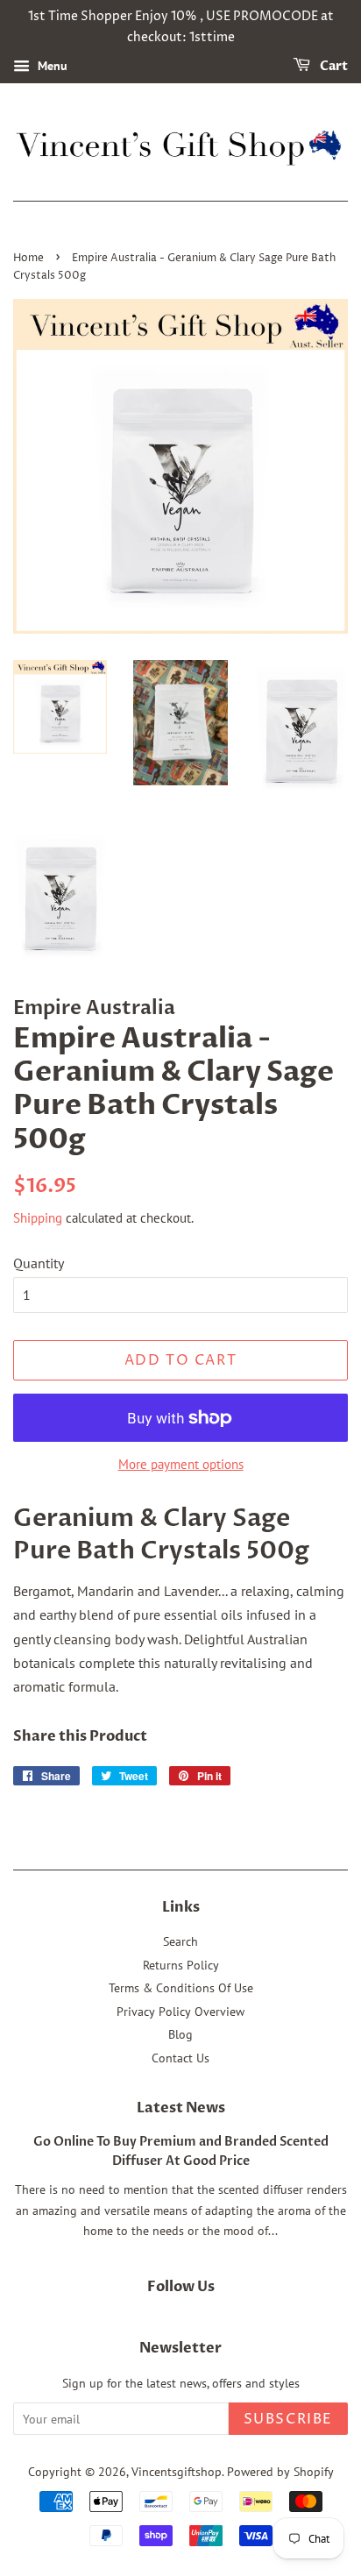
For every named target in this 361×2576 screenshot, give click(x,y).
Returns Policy (181, 1965)
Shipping (38, 1218)
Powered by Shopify (280, 2472)
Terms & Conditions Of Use (181, 1988)
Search (180, 1941)
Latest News (181, 2108)
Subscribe (288, 2419)
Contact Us (180, 2058)
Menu (51, 66)
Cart (333, 66)
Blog (180, 2034)
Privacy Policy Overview (180, 2012)
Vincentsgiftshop (177, 2472)
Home (28, 258)
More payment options (181, 1464)
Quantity (39, 1263)
